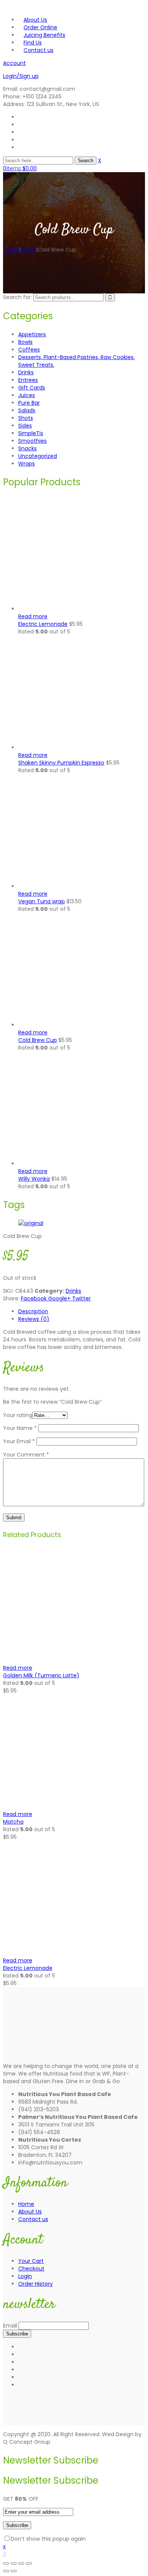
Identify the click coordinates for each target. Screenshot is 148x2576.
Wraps (27, 464)
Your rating (18, 1415)
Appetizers (32, 334)
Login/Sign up (21, 76)
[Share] (14, 2563)
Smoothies (32, 441)
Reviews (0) (34, 1319)
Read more (33, 616)
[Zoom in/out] (29, 2563)
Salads (27, 410)
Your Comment (26, 1455)
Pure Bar (29, 403)
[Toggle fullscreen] (21, 2563)
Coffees (29, 350)
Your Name (20, 1428)
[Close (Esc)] (6, 2563)
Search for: (17, 297)
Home (11, 250)
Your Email (19, 1441)
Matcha (13, 1822)
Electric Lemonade (28, 1968)
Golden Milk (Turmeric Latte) (41, 1675)
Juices (27, 395)
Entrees (28, 380)
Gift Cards (32, 388)
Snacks (28, 448)
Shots (26, 418)
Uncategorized (38, 456)
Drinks (28, 250)
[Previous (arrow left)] (6, 2571)
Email (10, 2326)
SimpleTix (31, 433)
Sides (25, 426)
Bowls (25, 342)
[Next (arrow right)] (14, 2571)
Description (33, 1311)
